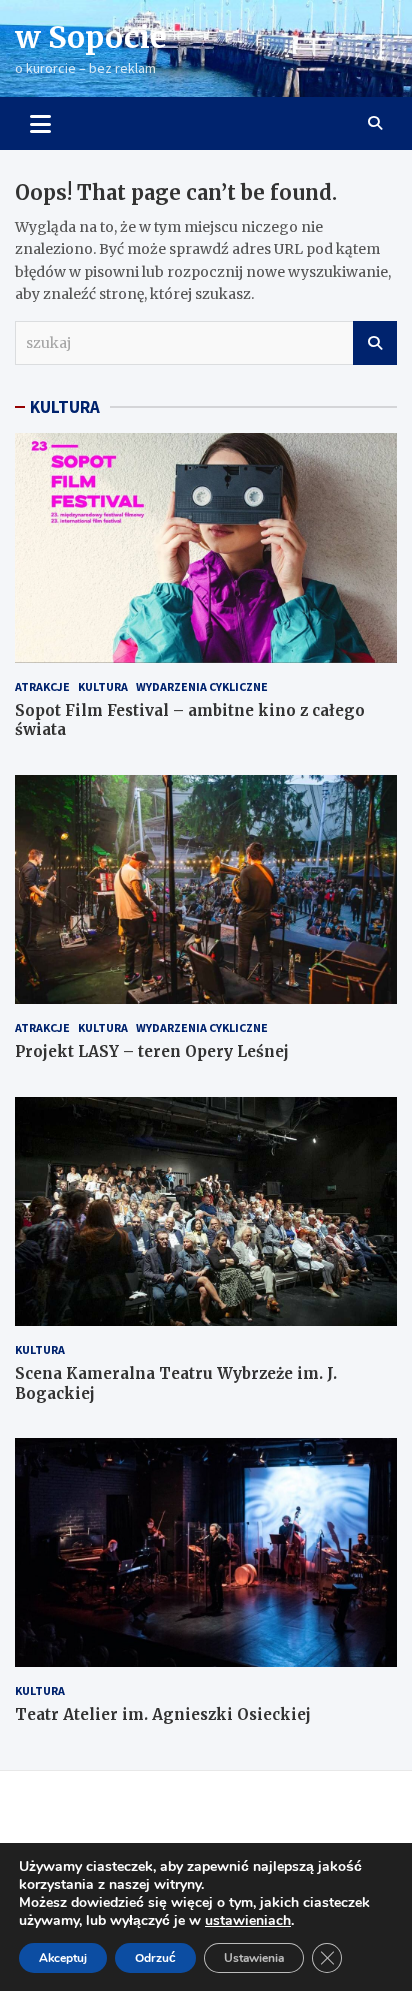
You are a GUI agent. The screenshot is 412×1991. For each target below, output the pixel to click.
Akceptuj (63, 1958)
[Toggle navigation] (40, 123)
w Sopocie (91, 37)
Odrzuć (155, 1958)
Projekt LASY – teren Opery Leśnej (152, 1051)
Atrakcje (42, 686)
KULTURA (65, 407)
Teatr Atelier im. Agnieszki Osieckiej (163, 1714)
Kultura (103, 686)
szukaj (375, 343)
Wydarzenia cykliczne (202, 686)
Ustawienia (254, 1958)
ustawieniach (248, 1921)
